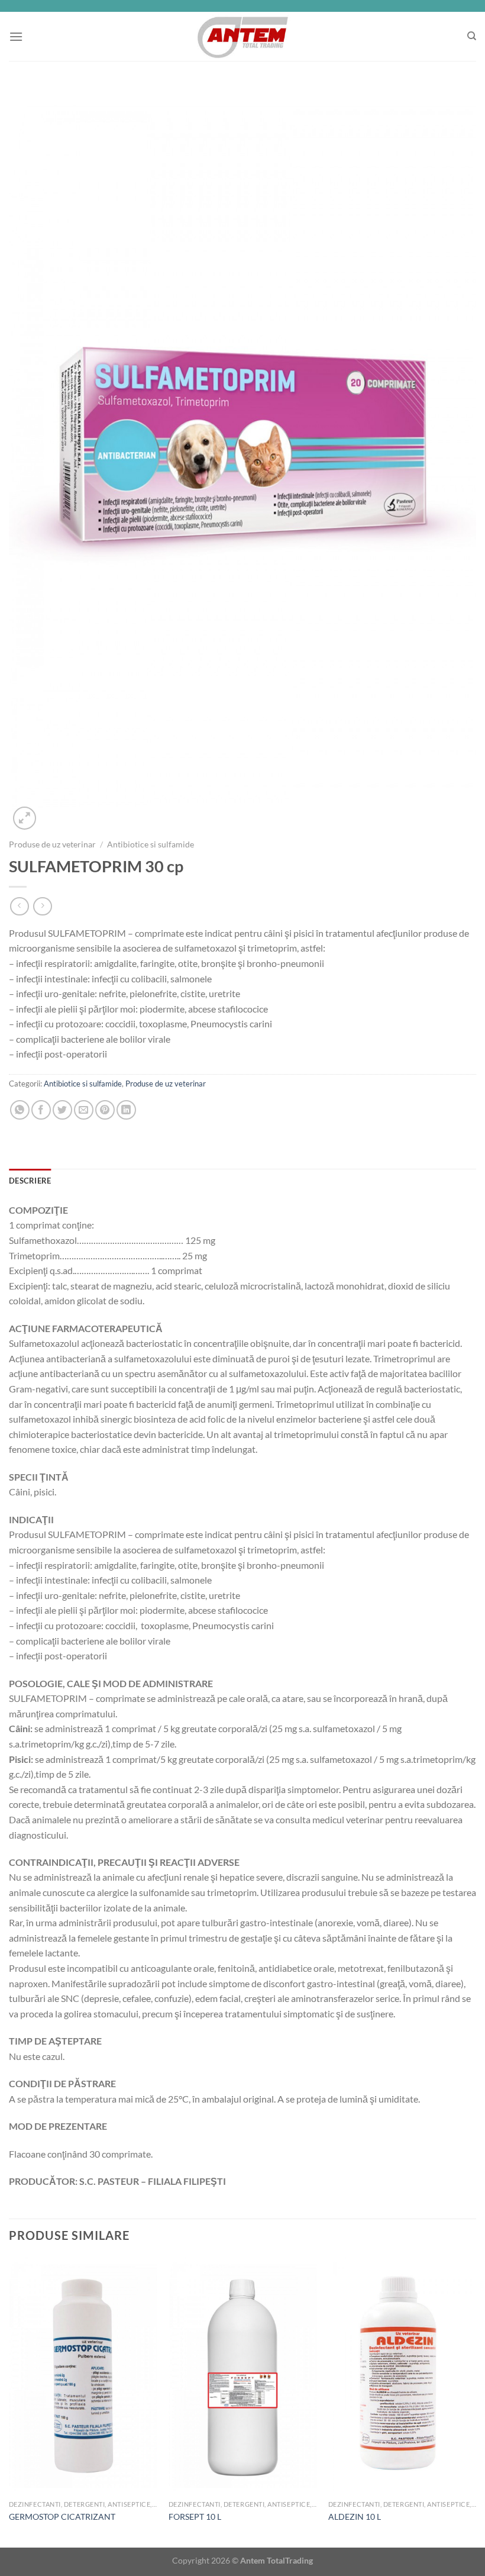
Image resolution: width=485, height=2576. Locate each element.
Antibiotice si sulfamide (151, 844)
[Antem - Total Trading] (243, 36)
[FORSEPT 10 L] (242, 2376)
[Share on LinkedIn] (126, 1110)
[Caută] (472, 36)
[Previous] (9, 2401)
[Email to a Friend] (84, 1110)
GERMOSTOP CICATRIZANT (62, 2517)
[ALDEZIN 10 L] (402, 2376)
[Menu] (16, 36)
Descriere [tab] (30, 1181)
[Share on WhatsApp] (20, 1110)
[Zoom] (25, 818)
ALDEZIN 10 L (355, 2517)
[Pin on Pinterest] (105, 1110)
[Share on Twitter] (62, 1110)
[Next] (476, 2401)
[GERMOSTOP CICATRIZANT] (83, 2376)
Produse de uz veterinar (52, 844)
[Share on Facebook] (41, 1110)
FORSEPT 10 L (195, 2517)
